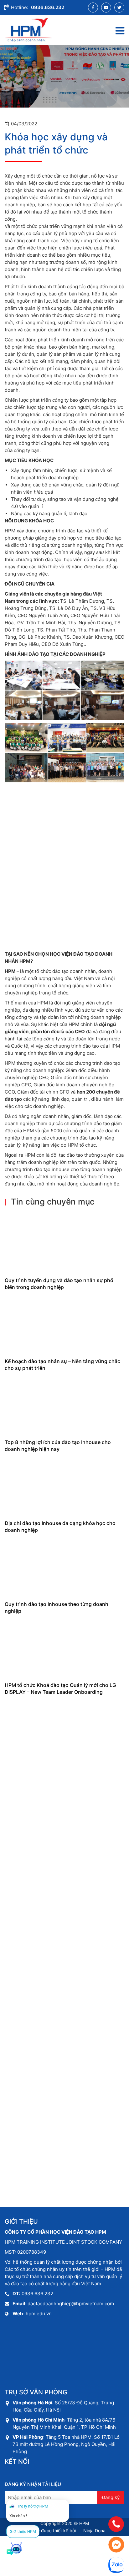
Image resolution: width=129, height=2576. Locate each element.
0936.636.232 (48, 7)
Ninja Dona (94, 2531)
